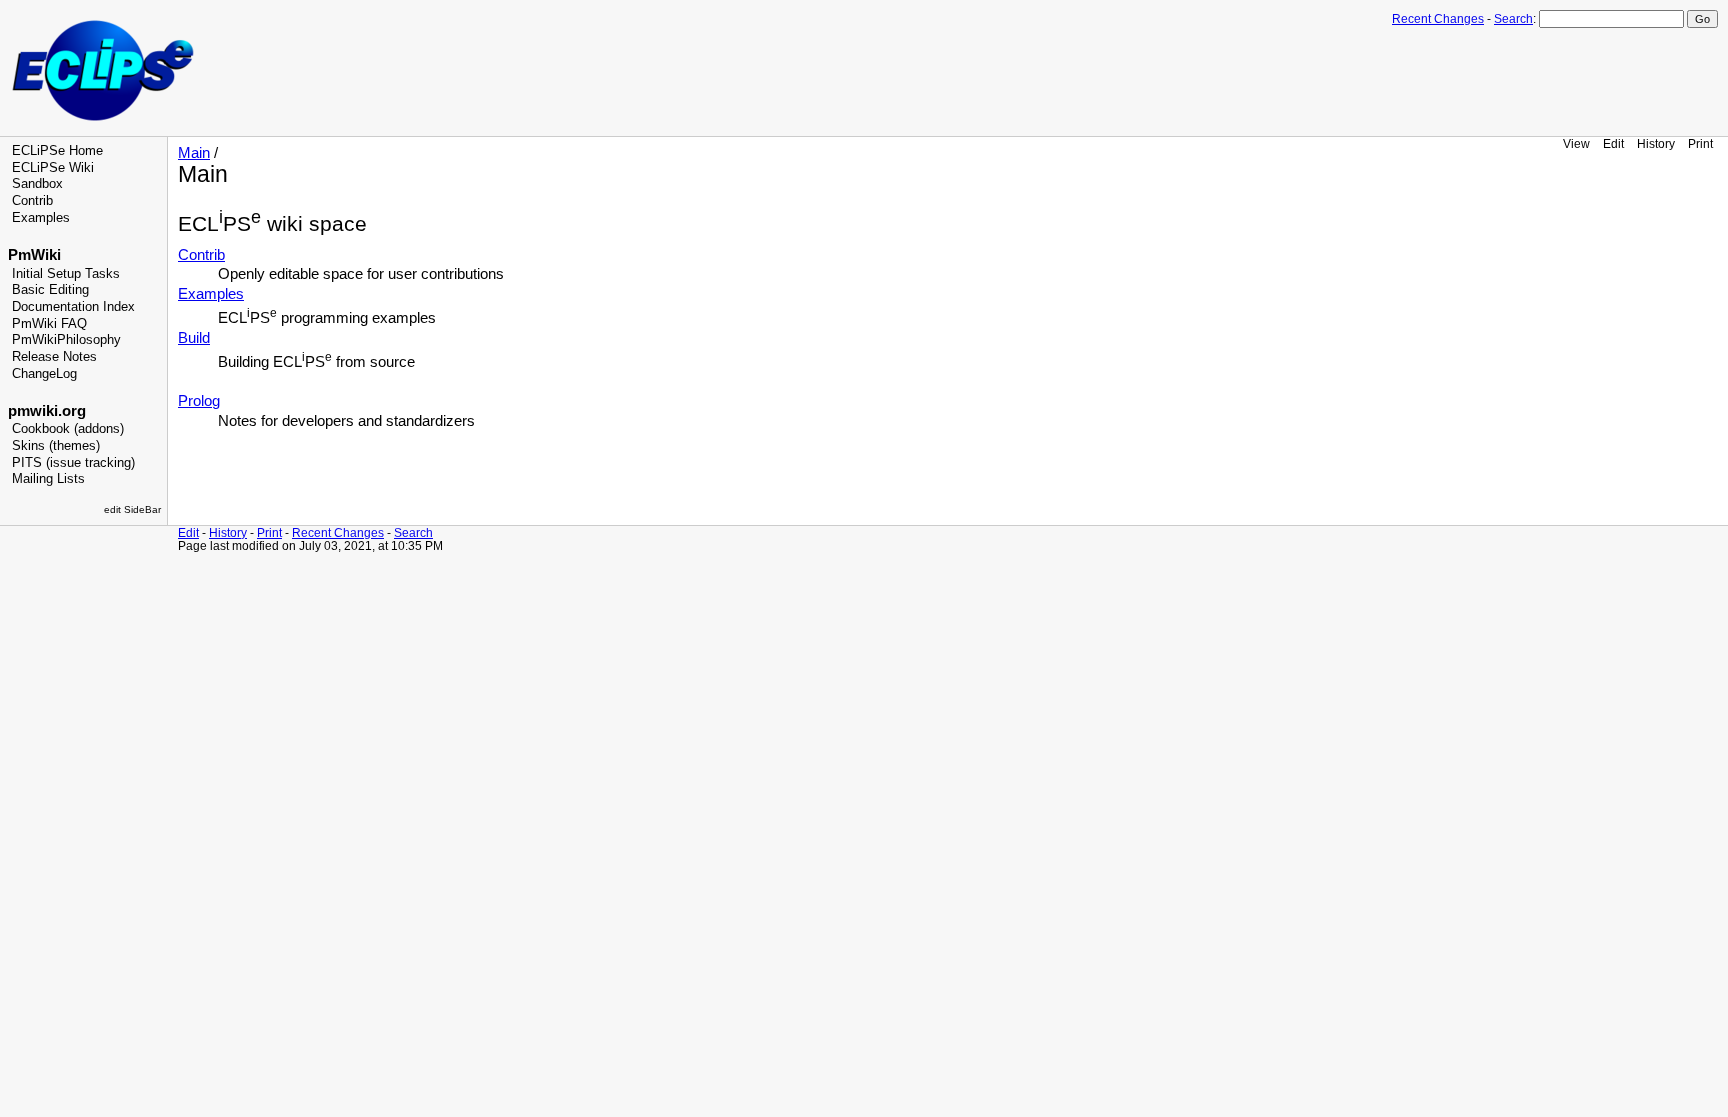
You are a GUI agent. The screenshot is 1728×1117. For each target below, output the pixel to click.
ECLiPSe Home (57, 151)
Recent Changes (1438, 19)
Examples (41, 218)
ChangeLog (44, 374)
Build (194, 338)
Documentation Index (73, 307)
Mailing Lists (48, 479)
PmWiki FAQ (49, 324)
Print (1700, 143)
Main (194, 153)
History (1656, 143)
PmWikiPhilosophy (66, 340)
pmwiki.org (47, 411)
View (1576, 143)
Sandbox (37, 184)
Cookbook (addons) (68, 429)
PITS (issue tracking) (73, 463)
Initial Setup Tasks (66, 274)
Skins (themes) (56, 446)
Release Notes (54, 357)
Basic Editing (50, 290)
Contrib (32, 201)
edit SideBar (132, 509)
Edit (1613, 143)
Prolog (199, 401)
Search (1513, 19)
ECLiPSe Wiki (53, 168)
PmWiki (34, 255)
